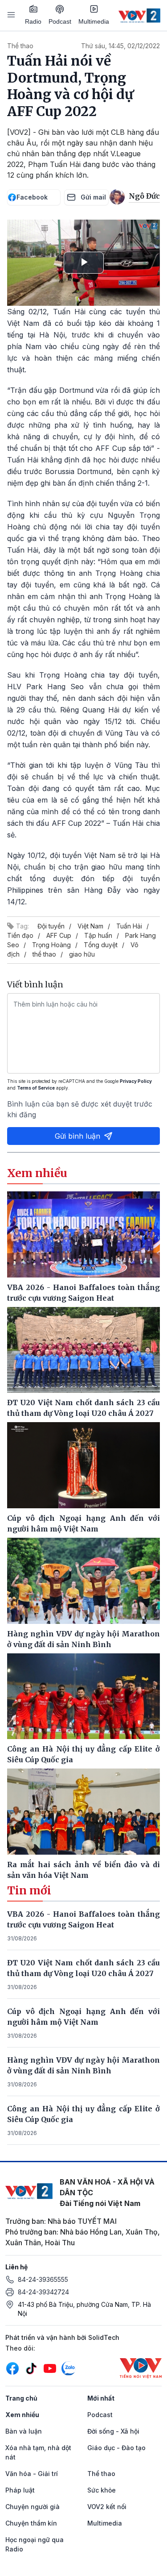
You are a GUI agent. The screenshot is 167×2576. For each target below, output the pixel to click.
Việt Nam (90, 926)
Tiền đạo (20, 935)
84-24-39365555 (43, 2279)
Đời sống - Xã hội (113, 2431)
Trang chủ (21, 2398)
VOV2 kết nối (107, 2507)
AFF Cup (59, 935)
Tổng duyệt (101, 945)
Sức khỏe (102, 2490)
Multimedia (94, 21)
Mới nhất (101, 2398)
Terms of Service (36, 1088)
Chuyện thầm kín (31, 2523)
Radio (33, 21)
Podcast (60, 21)
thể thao (44, 954)
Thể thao (20, 46)
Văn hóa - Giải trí (32, 2474)
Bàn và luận (24, 2431)
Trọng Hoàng (51, 945)
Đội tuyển (51, 926)
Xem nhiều (22, 2415)
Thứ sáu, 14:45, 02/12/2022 (120, 46)
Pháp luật (20, 2490)
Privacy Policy (136, 1081)
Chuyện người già (33, 2507)
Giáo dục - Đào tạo (116, 2448)
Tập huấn (98, 935)
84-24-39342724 (43, 2292)
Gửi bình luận (77, 1136)
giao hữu (82, 954)
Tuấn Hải (129, 926)
